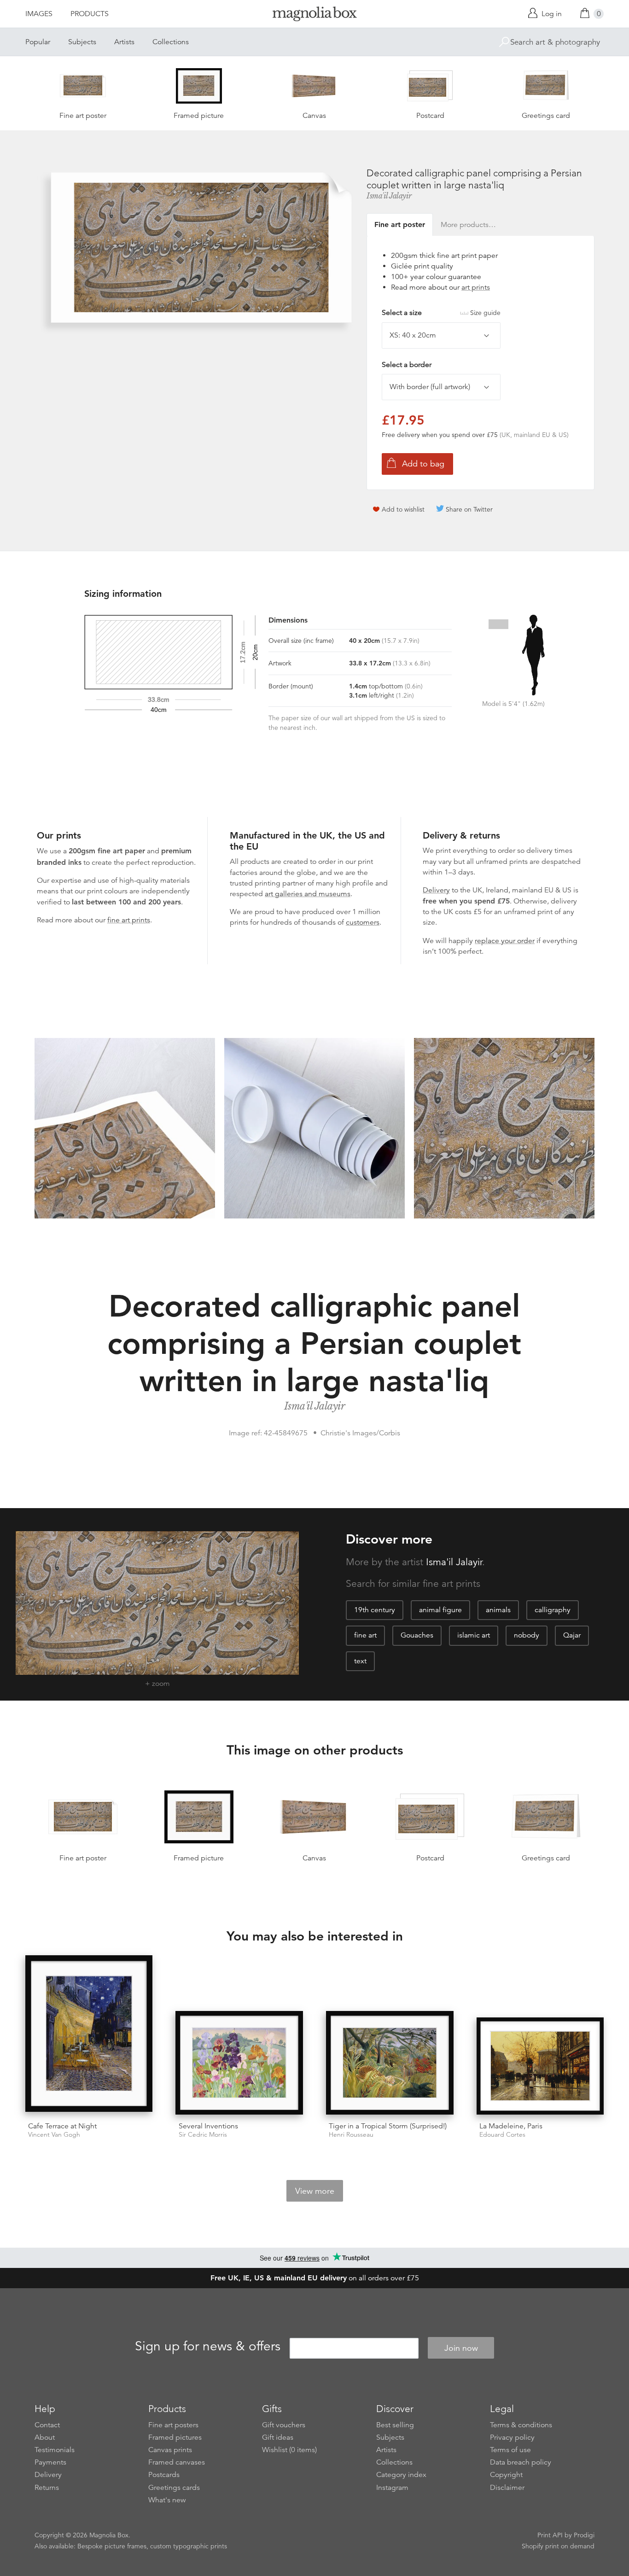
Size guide (485, 313)
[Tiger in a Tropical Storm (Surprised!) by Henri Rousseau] (390, 2063)
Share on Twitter (469, 509)
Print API (550, 2535)
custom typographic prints (189, 2546)
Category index (401, 2475)
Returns (47, 2488)
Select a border (407, 365)
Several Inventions (208, 2126)
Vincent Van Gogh (54, 2135)
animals (498, 1610)
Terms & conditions (521, 2425)
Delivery (436, 890)
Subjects (82, 42)
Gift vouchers (284, 2425)
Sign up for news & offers (208, 2347)
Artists (124, 42)
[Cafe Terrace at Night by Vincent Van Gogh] (89, 2035)
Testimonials (55, 2450)
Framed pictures (175, 2437)
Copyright (506, 2475)
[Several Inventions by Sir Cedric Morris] (239, 2063)
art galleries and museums (308, 894)
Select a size (441, 313)
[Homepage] (314, 15)
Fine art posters (173, 2425)
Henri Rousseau (351, 2135)
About (45, 2437)
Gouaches (417, 1635)
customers (363, 922)
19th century (375, 1610)
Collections (171, 42)
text (360, 1661)
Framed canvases (177, 2462)
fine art (365, 1635)
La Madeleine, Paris (511, 2126)
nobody (527, 1635)
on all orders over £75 (315, 2278)
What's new (167, 2500)
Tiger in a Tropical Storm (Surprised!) (388, 2126)
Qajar (572, 1635)
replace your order (505, 941)
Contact (47, 2425)
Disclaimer (507, 2488)
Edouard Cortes (502, 2135)
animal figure (440, 1610)
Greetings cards (174, 2488)
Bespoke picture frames (112, 2546)
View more (315, 2191)
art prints (476, 287)
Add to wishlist (403, 509)
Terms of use (510, 2450)
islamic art (474, 1635)
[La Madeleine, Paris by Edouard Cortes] (540, 2066)
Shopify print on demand (558, 2546)
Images (39, 14)
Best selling (395, 2425)
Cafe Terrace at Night (62, 2126)
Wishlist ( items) (289, 2450)
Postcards (164, 2475)
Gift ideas (278, 2437)
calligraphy (553, 1610)
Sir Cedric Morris (203, 2135)
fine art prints (129, 920)
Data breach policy (521, 2462)
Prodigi (584, 2535)
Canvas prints (170, 2450)
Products (90, 14)
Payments (50, 2462)
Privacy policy (512, 2437)
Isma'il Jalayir (389, 196)
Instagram (392, 2488)
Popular (38, 42)
